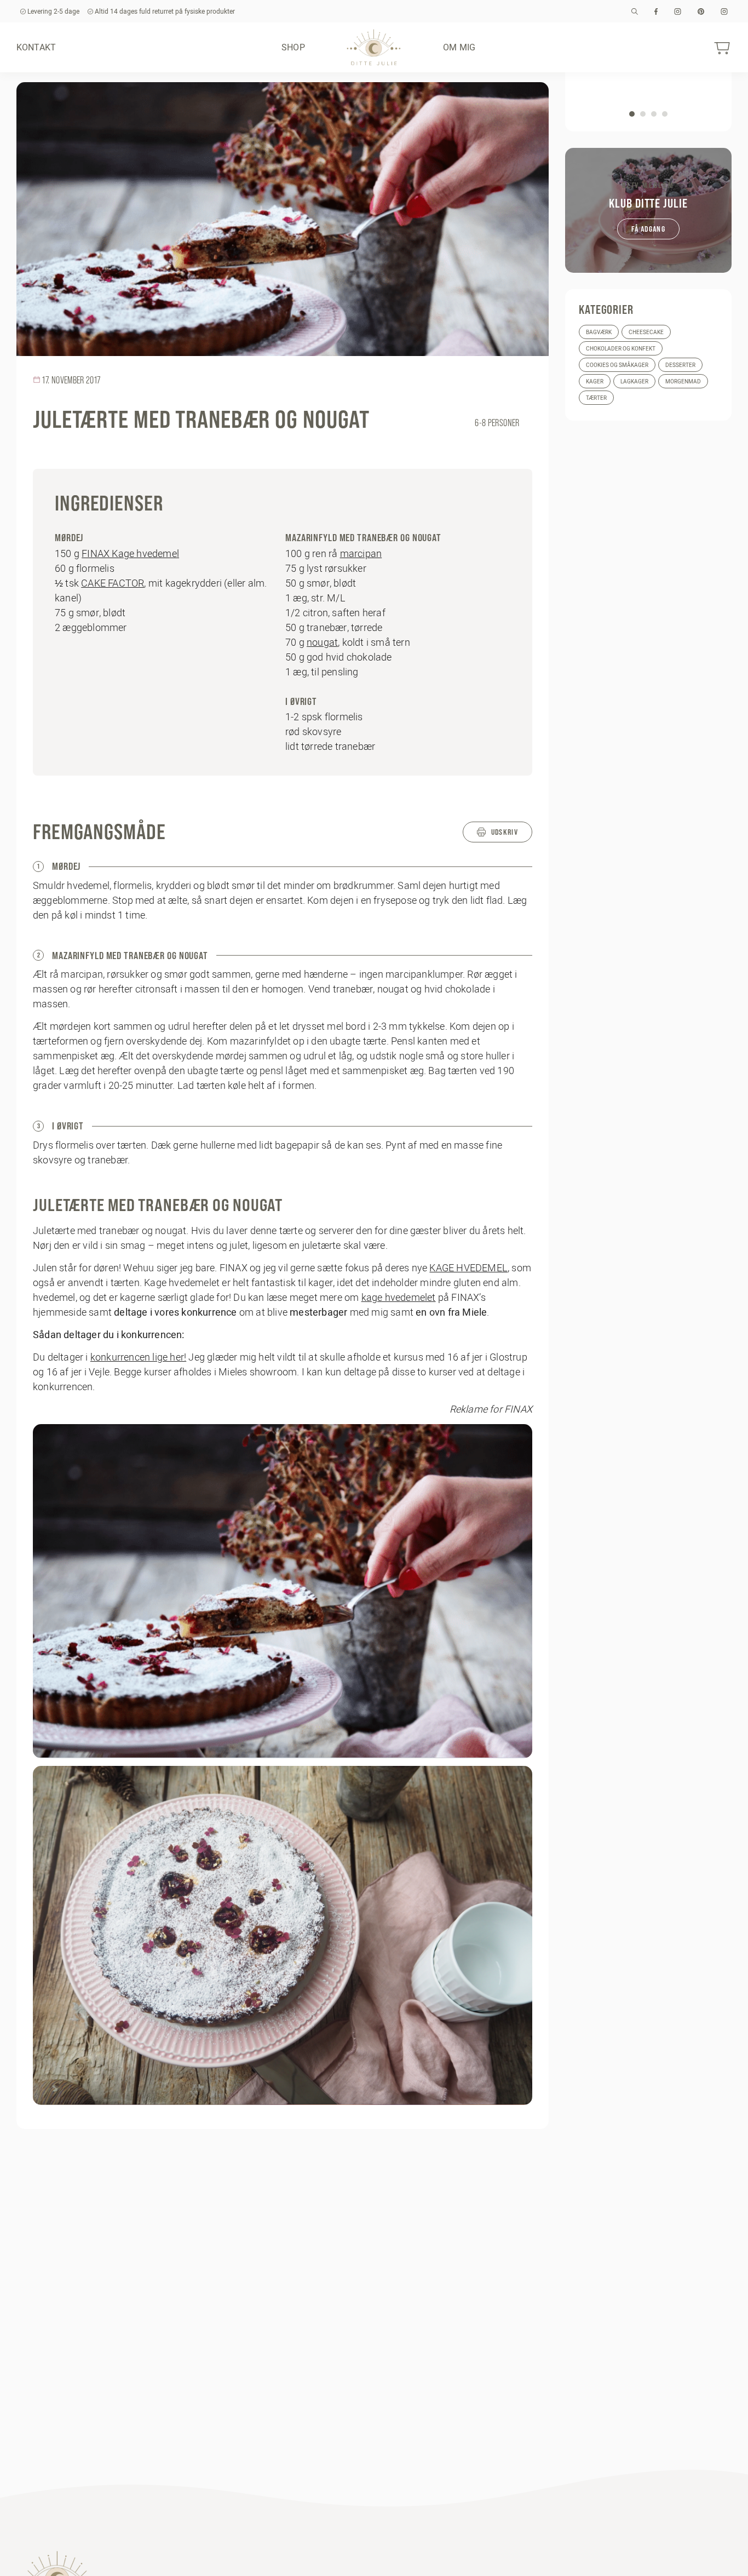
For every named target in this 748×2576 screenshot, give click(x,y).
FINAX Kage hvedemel (130, 553)
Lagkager (634, 381)
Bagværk (599, 332)
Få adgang (648, 229)
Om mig (459, 47)
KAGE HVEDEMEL (468, 1268)
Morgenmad (683, 381)
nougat (322, 642)
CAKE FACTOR (113, 583)
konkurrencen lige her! (138, 1357)
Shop (293, 47)
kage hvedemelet (399, 1297)
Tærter (596, 398)
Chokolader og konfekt (621, 349)
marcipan (361, 553)
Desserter (680, 365)
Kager (595, 381)
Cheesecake (646, 332)
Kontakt (36, 47)
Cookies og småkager (617, 365)
